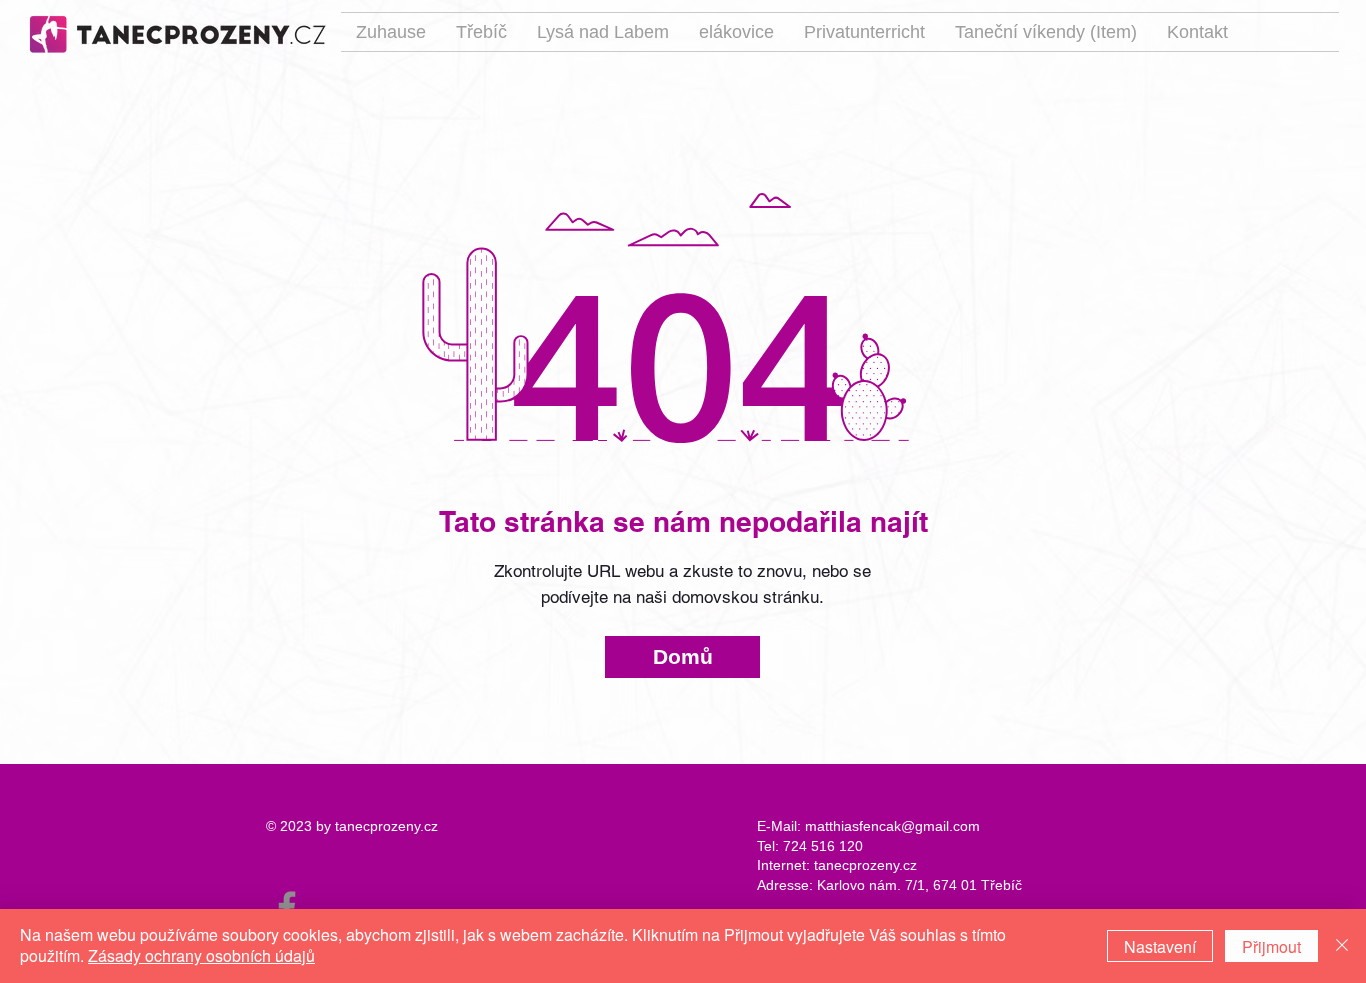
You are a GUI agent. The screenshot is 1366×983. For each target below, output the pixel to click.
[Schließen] (1342, 946)
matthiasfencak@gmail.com (892, 826)
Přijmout (1271, 946)
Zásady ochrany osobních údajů (201, 955)
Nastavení (1160, 946)
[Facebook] (287, 907)
